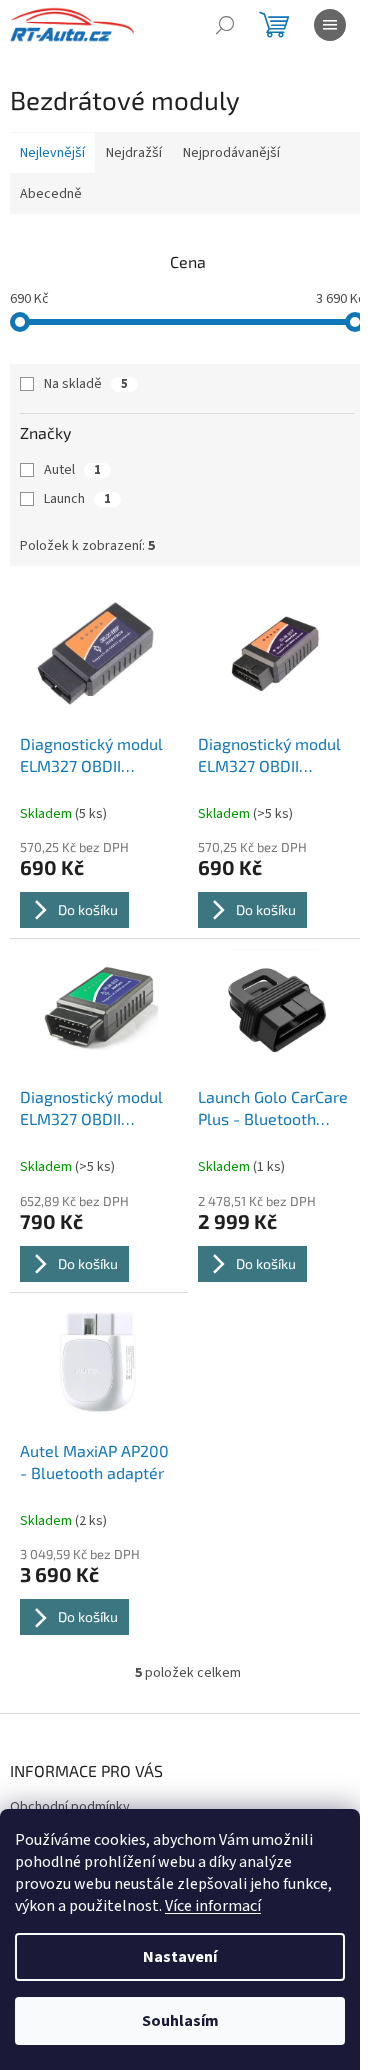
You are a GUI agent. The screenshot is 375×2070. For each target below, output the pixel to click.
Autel (72, 470)
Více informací (213, 1906)
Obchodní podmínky (70, 1807)
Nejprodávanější (231, 153)
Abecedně (51, 194)
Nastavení (180, 1957)
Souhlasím (180, 2021)
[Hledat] (225, 25)
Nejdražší (134, 153)
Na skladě (86, 384)
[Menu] (330, 25)
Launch (77, 499)
